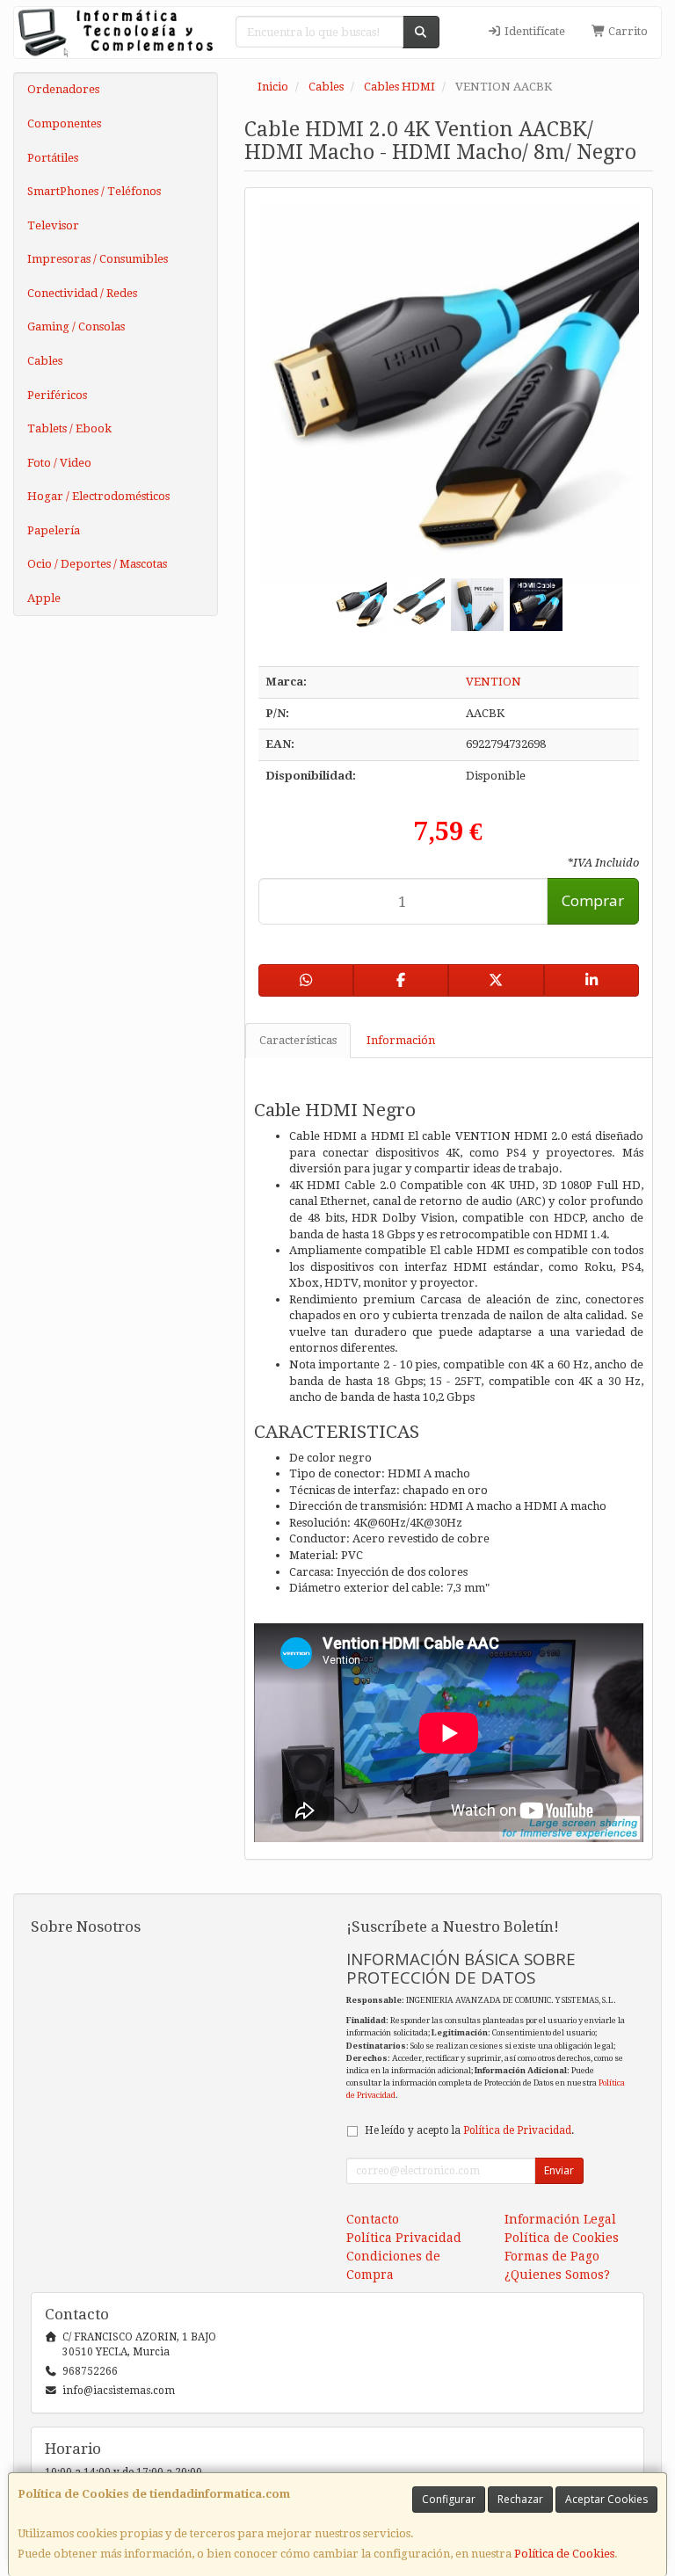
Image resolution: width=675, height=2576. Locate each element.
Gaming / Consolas (76, 327)
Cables (45, 361)
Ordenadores (63, 89)
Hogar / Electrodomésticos (98, 496)
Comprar (593, 900)
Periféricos (57, 395)
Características (298, 1040)
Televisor (53, 225)
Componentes (64, 123)
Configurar (449, 2499)
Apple (44, 598)
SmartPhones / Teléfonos (94, 191)
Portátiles (53, 158)
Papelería (54, 530)
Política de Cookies (564, 2554)
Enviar (559, 2170)
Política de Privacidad (517, 2130)
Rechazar (520, 2499)
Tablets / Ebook (69, 428)
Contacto (373, 2219)
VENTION (494, 682)
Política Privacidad (404, 2238)
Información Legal (560, 2219)
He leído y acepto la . (469, 2130)
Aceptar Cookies (606, 2499)
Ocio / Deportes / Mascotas (97, 564)
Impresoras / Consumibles (98, 259)
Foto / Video (59, 463)
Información (401, 1040)
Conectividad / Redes (82, 293)
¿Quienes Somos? (557, 2275)
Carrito (627, 31)
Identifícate (533, 31)
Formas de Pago (552, 2256)
